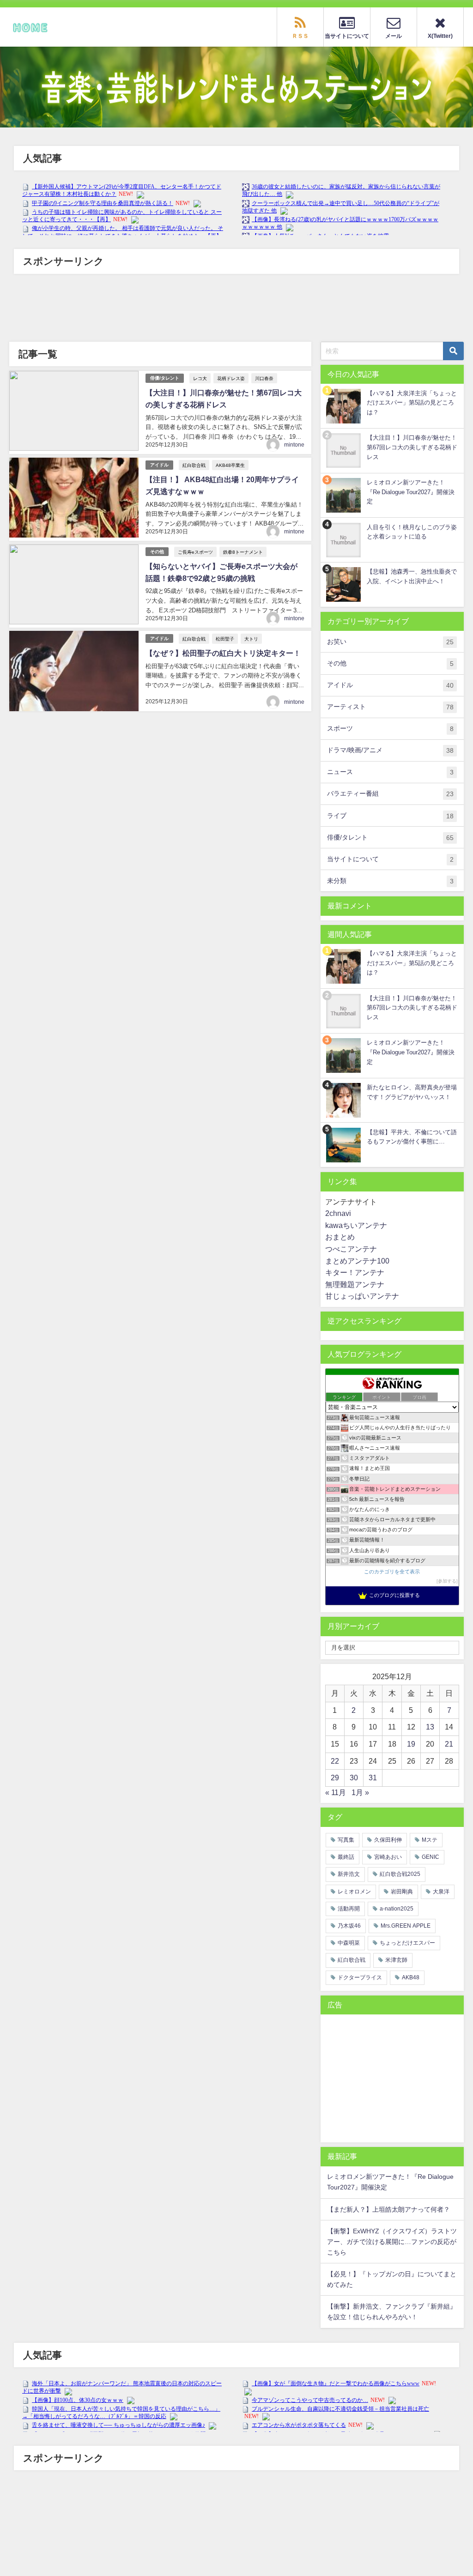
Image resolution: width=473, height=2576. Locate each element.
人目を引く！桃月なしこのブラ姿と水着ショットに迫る (412, 532)
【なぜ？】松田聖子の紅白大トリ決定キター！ (223, 653)
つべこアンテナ (351, 1249)
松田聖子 (225, 639)
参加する (447, 1581)
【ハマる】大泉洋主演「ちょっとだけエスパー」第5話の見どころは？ (412, 403)
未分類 (390, 881)
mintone (294, 445)
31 (373, 1778)
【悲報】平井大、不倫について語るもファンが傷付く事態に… (412, 1137)
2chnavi (338, 1213)
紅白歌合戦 (194, 465)
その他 (157, 552)
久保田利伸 (388, 1840)
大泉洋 (441, 1892)
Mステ (430, 1840)
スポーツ (390, 729)
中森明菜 (349, 1943)
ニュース (390, 772)
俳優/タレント (165, 378)
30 (354, 1778)
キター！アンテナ (355, 1272)
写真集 (346, 1840)
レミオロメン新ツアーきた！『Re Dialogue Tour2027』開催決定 (411, 492)
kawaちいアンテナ (356, 1225)
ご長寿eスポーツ (195, 552)
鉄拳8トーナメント (243, 552)
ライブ (390, 816)
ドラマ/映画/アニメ (390, 750)
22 (335, 1761)
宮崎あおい (388, 1857)
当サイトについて (390, 859)
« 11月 (336, 1792)
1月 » (360, 1792)
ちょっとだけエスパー (407, 1943)
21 (449, 1744)
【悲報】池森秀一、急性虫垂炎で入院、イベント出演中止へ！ (412, 576)
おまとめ (340, 1237)
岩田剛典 (402, 1892)
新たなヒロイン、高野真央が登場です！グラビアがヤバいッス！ (412, 1092)
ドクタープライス (360, 1977)
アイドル (159, 465)
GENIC (431, 1857)
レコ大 (200, 378)
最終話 (346, 1857)
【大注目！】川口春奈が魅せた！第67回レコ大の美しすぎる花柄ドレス (412, 447)
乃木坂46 (349, 1926)
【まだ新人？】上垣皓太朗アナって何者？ (388, 2209)
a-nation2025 (397, 1909)
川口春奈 (264, 378)
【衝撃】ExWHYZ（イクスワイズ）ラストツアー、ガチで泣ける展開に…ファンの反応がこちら (392, 2242)
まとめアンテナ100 (357, 1261)
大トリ (251, 639)
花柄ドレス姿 (231, 378)
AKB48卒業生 (230, 465)
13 (430, 1727)
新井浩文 (349, 1874)
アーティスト (390, 707)
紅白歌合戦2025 (400, 1874)
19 (411, 1744)
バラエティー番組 (390, 794)
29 (335, 1778)
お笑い (390, 642)
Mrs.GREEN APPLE (406, 1926)
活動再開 (349, 1909)
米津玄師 (396, 1960)
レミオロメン (354, 1892)
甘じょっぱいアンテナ (362, 1296)
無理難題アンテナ (355, 1284)
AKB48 (411, 1977)
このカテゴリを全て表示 (392, 1572)
